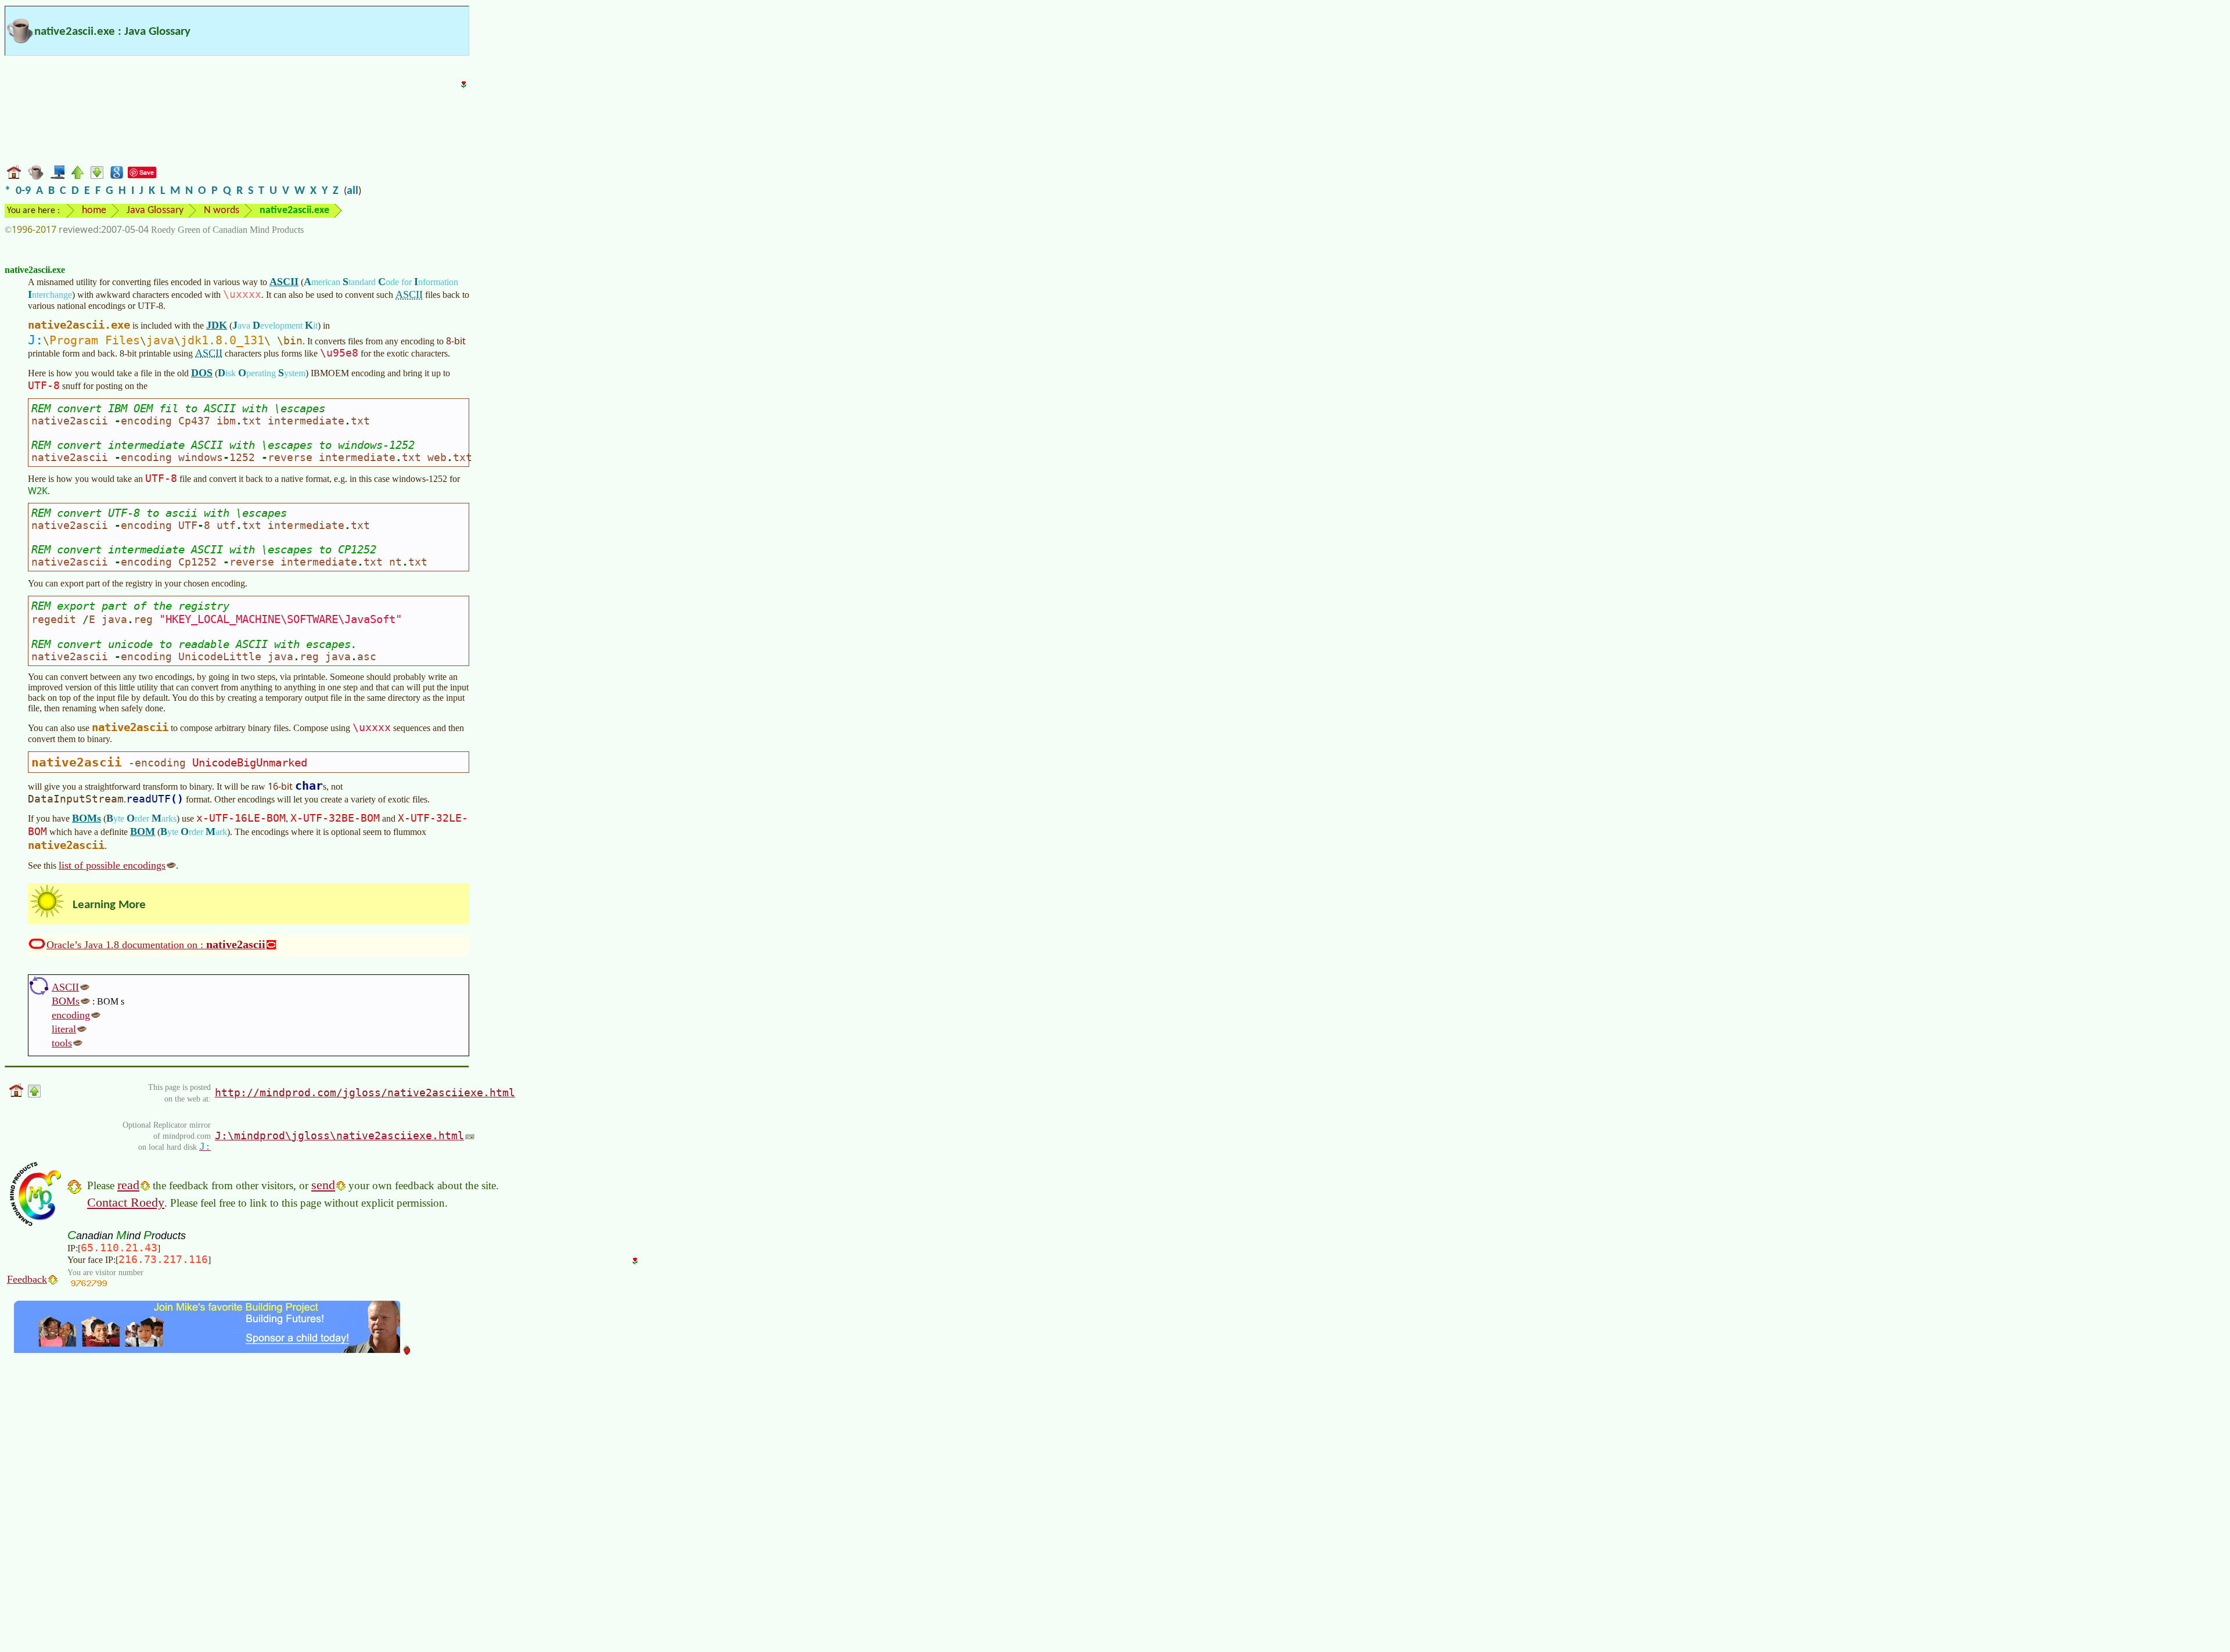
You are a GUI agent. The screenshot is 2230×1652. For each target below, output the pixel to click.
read (128, 1185)
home (94, 210)
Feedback (27, 1279)
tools (62, 1043)
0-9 (23, 191)
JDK (217, 325)
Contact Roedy (126, 1202)
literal (64, 1029)
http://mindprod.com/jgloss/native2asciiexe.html (365, 1093)
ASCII (284, 282)
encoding (71, 1015)
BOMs (87, 818)
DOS (202, 373)
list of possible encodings (112, 865)
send (323, 1185)
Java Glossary (155, 210)
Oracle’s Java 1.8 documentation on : (156, 944)
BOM (143, 832)
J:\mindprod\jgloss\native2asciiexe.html (339, 1135)
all (353, 191)
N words (222, 210)
